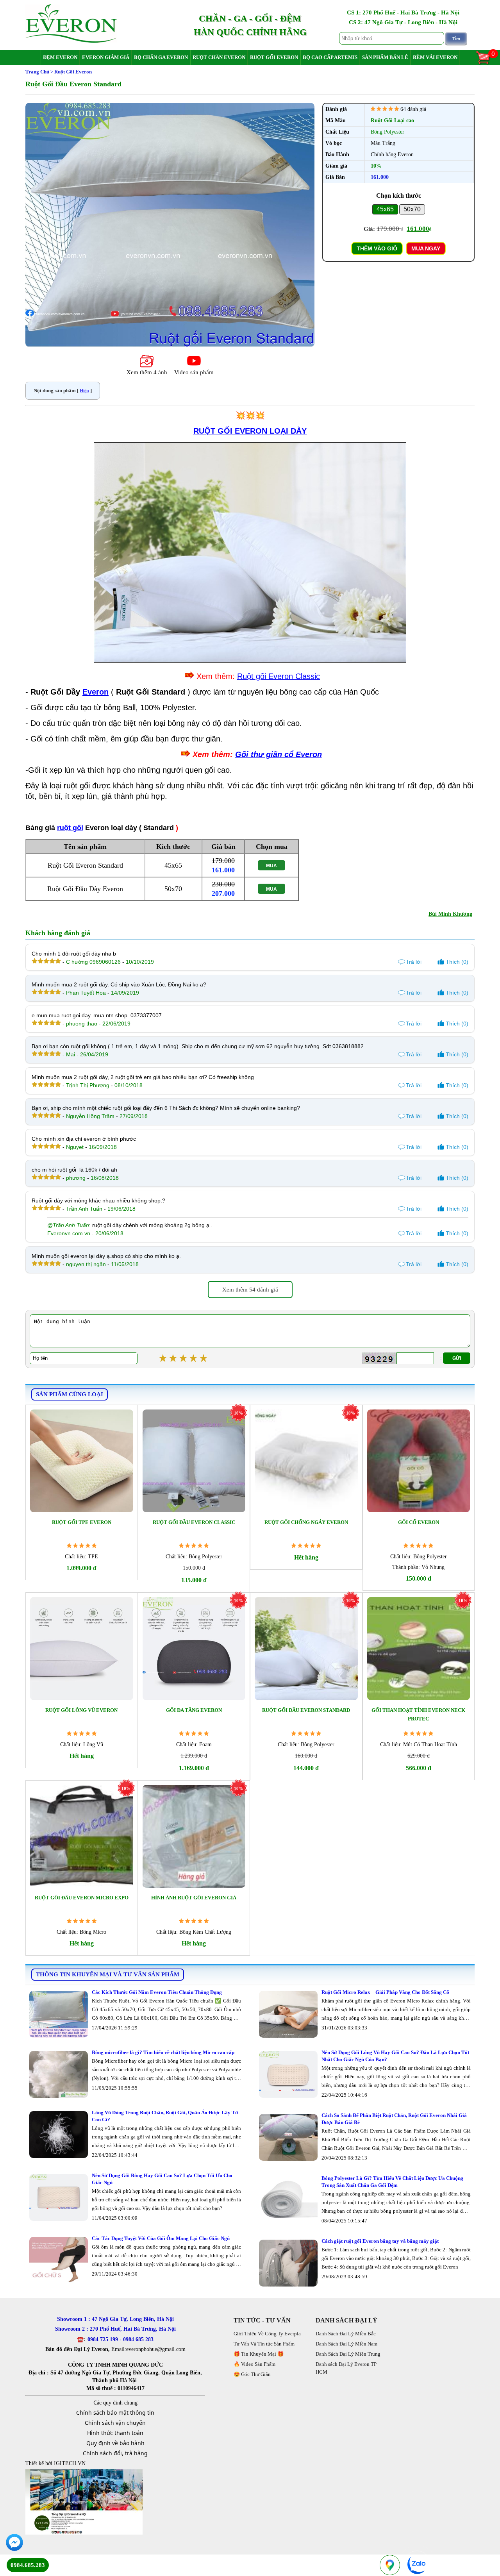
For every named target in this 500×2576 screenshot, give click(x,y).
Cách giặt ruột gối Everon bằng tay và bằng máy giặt (380, 2241)
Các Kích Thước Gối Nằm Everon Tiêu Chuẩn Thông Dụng (157, 1992)
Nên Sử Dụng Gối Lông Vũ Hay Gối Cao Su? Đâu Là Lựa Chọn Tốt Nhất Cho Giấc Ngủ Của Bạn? (395, 2056)
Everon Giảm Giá (106, 57)
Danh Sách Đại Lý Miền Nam (346, 2344)
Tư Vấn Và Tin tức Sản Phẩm (264, 2344)
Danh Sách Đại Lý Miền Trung (348, 2354)
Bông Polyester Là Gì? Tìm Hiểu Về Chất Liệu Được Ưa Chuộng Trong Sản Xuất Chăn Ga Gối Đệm (392, 2182)
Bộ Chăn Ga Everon (161, 57)
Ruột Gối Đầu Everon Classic (194, 1522)
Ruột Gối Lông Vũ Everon (81, 1710)
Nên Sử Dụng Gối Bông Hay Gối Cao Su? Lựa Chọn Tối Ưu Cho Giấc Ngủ (162, 2179)
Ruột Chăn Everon (219, 57)
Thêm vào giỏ (377, 248)
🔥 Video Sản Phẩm (254, 2364)
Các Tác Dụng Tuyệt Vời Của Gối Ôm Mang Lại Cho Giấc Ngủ (161, 2238)
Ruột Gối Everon (274, 57)
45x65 (385, 209)
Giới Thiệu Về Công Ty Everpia (267, 2334)
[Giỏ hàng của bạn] (487, 63)
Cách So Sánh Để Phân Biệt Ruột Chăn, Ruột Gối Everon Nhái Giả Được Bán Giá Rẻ (394, 2119)
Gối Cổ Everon (419, 1522)
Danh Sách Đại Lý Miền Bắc (346, 2334)
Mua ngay (426, 248)
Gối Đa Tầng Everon (194, 1710)
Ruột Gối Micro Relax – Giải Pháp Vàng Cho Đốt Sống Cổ (385, 1992)
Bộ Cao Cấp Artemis (330, 57)
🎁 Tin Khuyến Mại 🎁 (259, 2354)
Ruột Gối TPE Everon (82, 1522)
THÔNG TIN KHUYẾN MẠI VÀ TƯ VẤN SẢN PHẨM (108, 1974)
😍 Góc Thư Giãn (252, 2374)
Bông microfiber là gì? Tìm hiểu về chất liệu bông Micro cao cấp (163, 2052)
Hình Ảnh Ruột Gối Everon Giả (194, 1898)
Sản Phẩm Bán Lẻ (385, 57)
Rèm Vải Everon (435, 57)
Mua (271, 866)
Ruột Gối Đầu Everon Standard (306, 1710)
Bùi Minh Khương (450, 914)
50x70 (412, 209)
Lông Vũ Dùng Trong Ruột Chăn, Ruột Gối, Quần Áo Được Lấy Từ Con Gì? (165, 2116)
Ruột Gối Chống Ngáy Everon (306, 1522)
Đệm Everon (60, 57)
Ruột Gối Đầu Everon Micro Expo (82, 1898)
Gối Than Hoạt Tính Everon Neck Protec (418, 1714)
